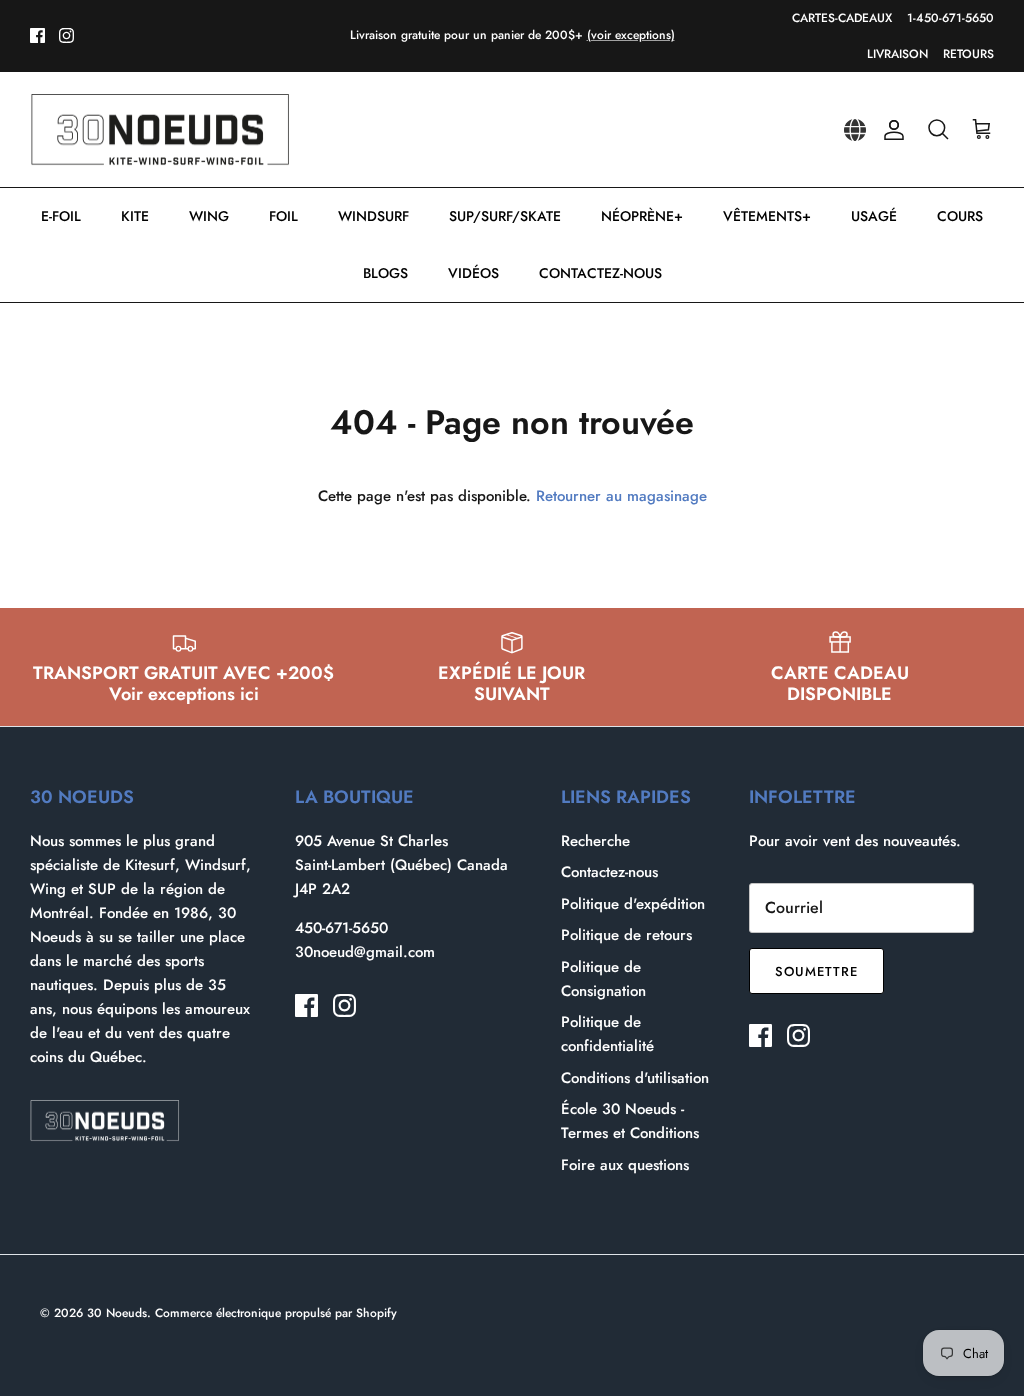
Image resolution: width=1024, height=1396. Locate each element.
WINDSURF (373, 216)
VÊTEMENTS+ (767, 216)
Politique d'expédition (633, 904)
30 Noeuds (117, 1313)
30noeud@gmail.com (365, 952)
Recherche (595, 841)
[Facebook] (37, 35)
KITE (135, 216)
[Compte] (890, 130)
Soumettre (816, 971)
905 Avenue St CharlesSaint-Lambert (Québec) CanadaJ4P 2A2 (401, 865)
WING (209, 216)
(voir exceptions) (631, 35)
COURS (960, 216)
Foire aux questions (625, 1165)
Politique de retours (626, 935)
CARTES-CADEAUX (842, 18)
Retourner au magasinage (621, 496)
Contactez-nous (609, 872)
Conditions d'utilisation (635, 1078)
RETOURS (968, 54)
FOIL (283, 216)
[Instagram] (66, 35)
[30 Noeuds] (160, 130)
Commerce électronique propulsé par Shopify (276, 1313)
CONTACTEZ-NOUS (600, 273)
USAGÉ (874, 216)
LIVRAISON (897, 54)
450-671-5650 (341, 928)
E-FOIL (61, 216)
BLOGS (385, 273)
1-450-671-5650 (950, 18)
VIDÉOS (473, 273)
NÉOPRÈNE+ (642, 216)
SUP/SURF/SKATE (505, 216)
